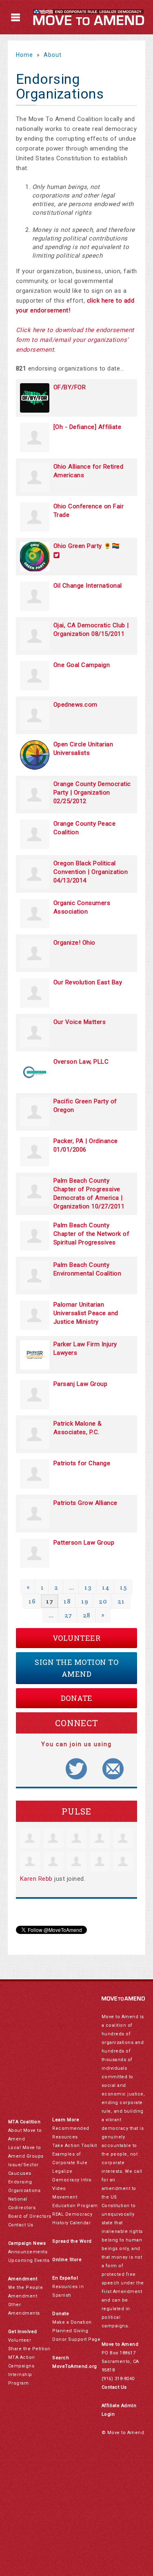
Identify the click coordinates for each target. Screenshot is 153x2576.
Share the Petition (29, 2349)
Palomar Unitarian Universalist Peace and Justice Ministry (86, 1313)
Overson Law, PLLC (81, 1062)
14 (106, 1587)
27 (68, 1615)
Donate (77, 1698)
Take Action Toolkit (75, 2146)
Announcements (28, 2252)
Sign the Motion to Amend (76, 1668)
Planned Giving (70, 2331)
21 (121, 1601)
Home (24, 55)
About (53, 55)
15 (123, 1587)
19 (85, 1601)
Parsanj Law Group (81, 1384)
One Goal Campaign (82, 665)
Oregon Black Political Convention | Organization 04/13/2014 (91, 872)
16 (32, 1601)
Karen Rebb (36, 1879)
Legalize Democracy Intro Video (72, 2180)
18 (67, 1601)
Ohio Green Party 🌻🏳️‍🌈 (87, 546)
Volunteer (77, 1638)
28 (87, 1615)
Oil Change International (88, 586)
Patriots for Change (82, 1463)
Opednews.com (75, 705)
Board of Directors (30, 2216)
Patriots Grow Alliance (85, 1503)
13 (88, 1587)
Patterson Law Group (84, 1543)
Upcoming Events (29, 2260)
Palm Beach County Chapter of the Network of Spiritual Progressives (92, 1234)
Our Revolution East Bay (88, 982)
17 (50, 1601)
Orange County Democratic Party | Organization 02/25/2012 (92, 793)
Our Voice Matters (80, 1022)
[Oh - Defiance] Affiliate (88, 427)
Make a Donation (72, 2322)
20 (103, 1601)
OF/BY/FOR (70, 387)
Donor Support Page (76, 2339)
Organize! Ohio (74, 943)
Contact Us (21, 2225)
